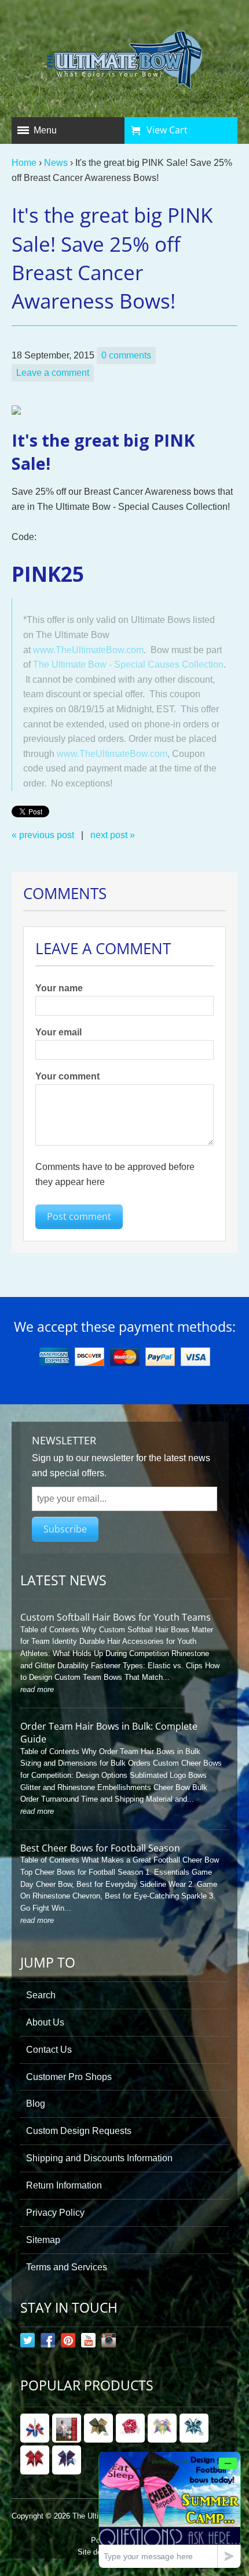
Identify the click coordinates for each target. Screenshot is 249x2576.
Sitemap (43, 2240)
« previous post (43, 835)
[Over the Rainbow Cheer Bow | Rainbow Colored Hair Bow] (162, 2428)
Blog (36, 2104)
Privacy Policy (55, 2213)
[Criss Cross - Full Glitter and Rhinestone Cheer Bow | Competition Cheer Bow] (194, 2428)
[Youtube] (88, 2343)
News (56, 163)
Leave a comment (53, 373)
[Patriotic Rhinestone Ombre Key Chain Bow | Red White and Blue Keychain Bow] (35, 2428)
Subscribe (65, 1529)
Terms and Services (67, 2267)
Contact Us (49, 2050)
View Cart (167, 130)
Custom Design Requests (79, 2131)
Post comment (79, 1216)
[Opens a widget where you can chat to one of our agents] (170, 2510)
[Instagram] (109, 2343)
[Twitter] (28, 2343)
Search (41, 1995)
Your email (58, 1032)
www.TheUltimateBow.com (88, 650)
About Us (45, 2022)
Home (24, 163)
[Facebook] (48, 2343)
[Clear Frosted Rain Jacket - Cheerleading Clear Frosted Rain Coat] (67, 2428)
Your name (59, 988)
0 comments (126, 355)
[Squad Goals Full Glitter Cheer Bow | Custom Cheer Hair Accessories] (35, 2460)
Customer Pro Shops (69, 2077)
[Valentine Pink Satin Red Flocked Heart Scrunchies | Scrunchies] (130, 2428)
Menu (45, 130)
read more (37, 1689)
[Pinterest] (68, 2343)
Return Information (64, 2185)
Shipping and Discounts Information (99, 2158)
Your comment (67, 1076)
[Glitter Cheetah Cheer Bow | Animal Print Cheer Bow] (98, 2428)
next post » (113, 835)
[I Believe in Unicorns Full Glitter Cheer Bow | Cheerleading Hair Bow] (67, 2460)
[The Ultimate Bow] (125, 61)
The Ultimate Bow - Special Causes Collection (128, 664)
